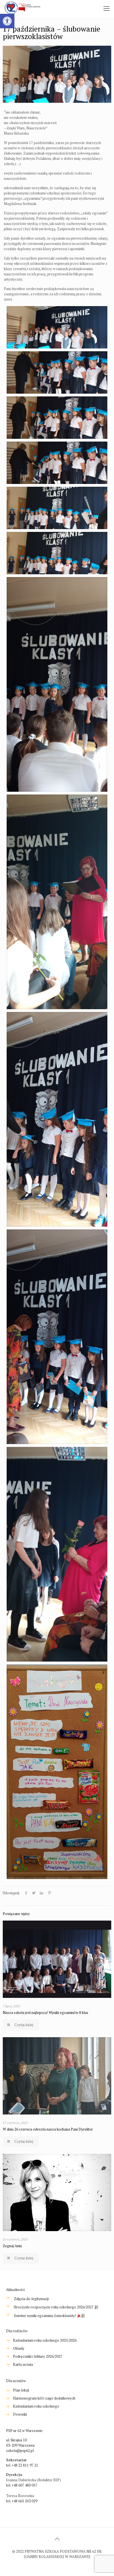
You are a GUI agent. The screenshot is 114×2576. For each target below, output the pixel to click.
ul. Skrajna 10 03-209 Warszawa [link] (20, 2443)
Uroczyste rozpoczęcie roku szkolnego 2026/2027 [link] (54, 2307)
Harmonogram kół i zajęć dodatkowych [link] (44, 2398)
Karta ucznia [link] (23, 2364)
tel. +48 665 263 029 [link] (22, 2501)
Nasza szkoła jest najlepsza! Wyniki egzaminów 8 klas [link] (46, 2013)
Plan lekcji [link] (21, 2390)
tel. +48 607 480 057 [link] (22, 2485)
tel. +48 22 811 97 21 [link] (22, 2465)
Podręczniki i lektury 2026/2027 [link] (38, 2356)
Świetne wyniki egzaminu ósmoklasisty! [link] (45, 2316)
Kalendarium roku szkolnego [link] (36, 2406)
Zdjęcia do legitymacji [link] (31, 2299)
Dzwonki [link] (20, 2414)
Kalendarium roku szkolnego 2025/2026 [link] (45, 2340)
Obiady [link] (19, 2348)
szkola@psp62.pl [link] (20, 2451)
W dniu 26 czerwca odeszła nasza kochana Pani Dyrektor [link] (48, 2129)
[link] (7, 21)
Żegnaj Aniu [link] (12, 2246)
